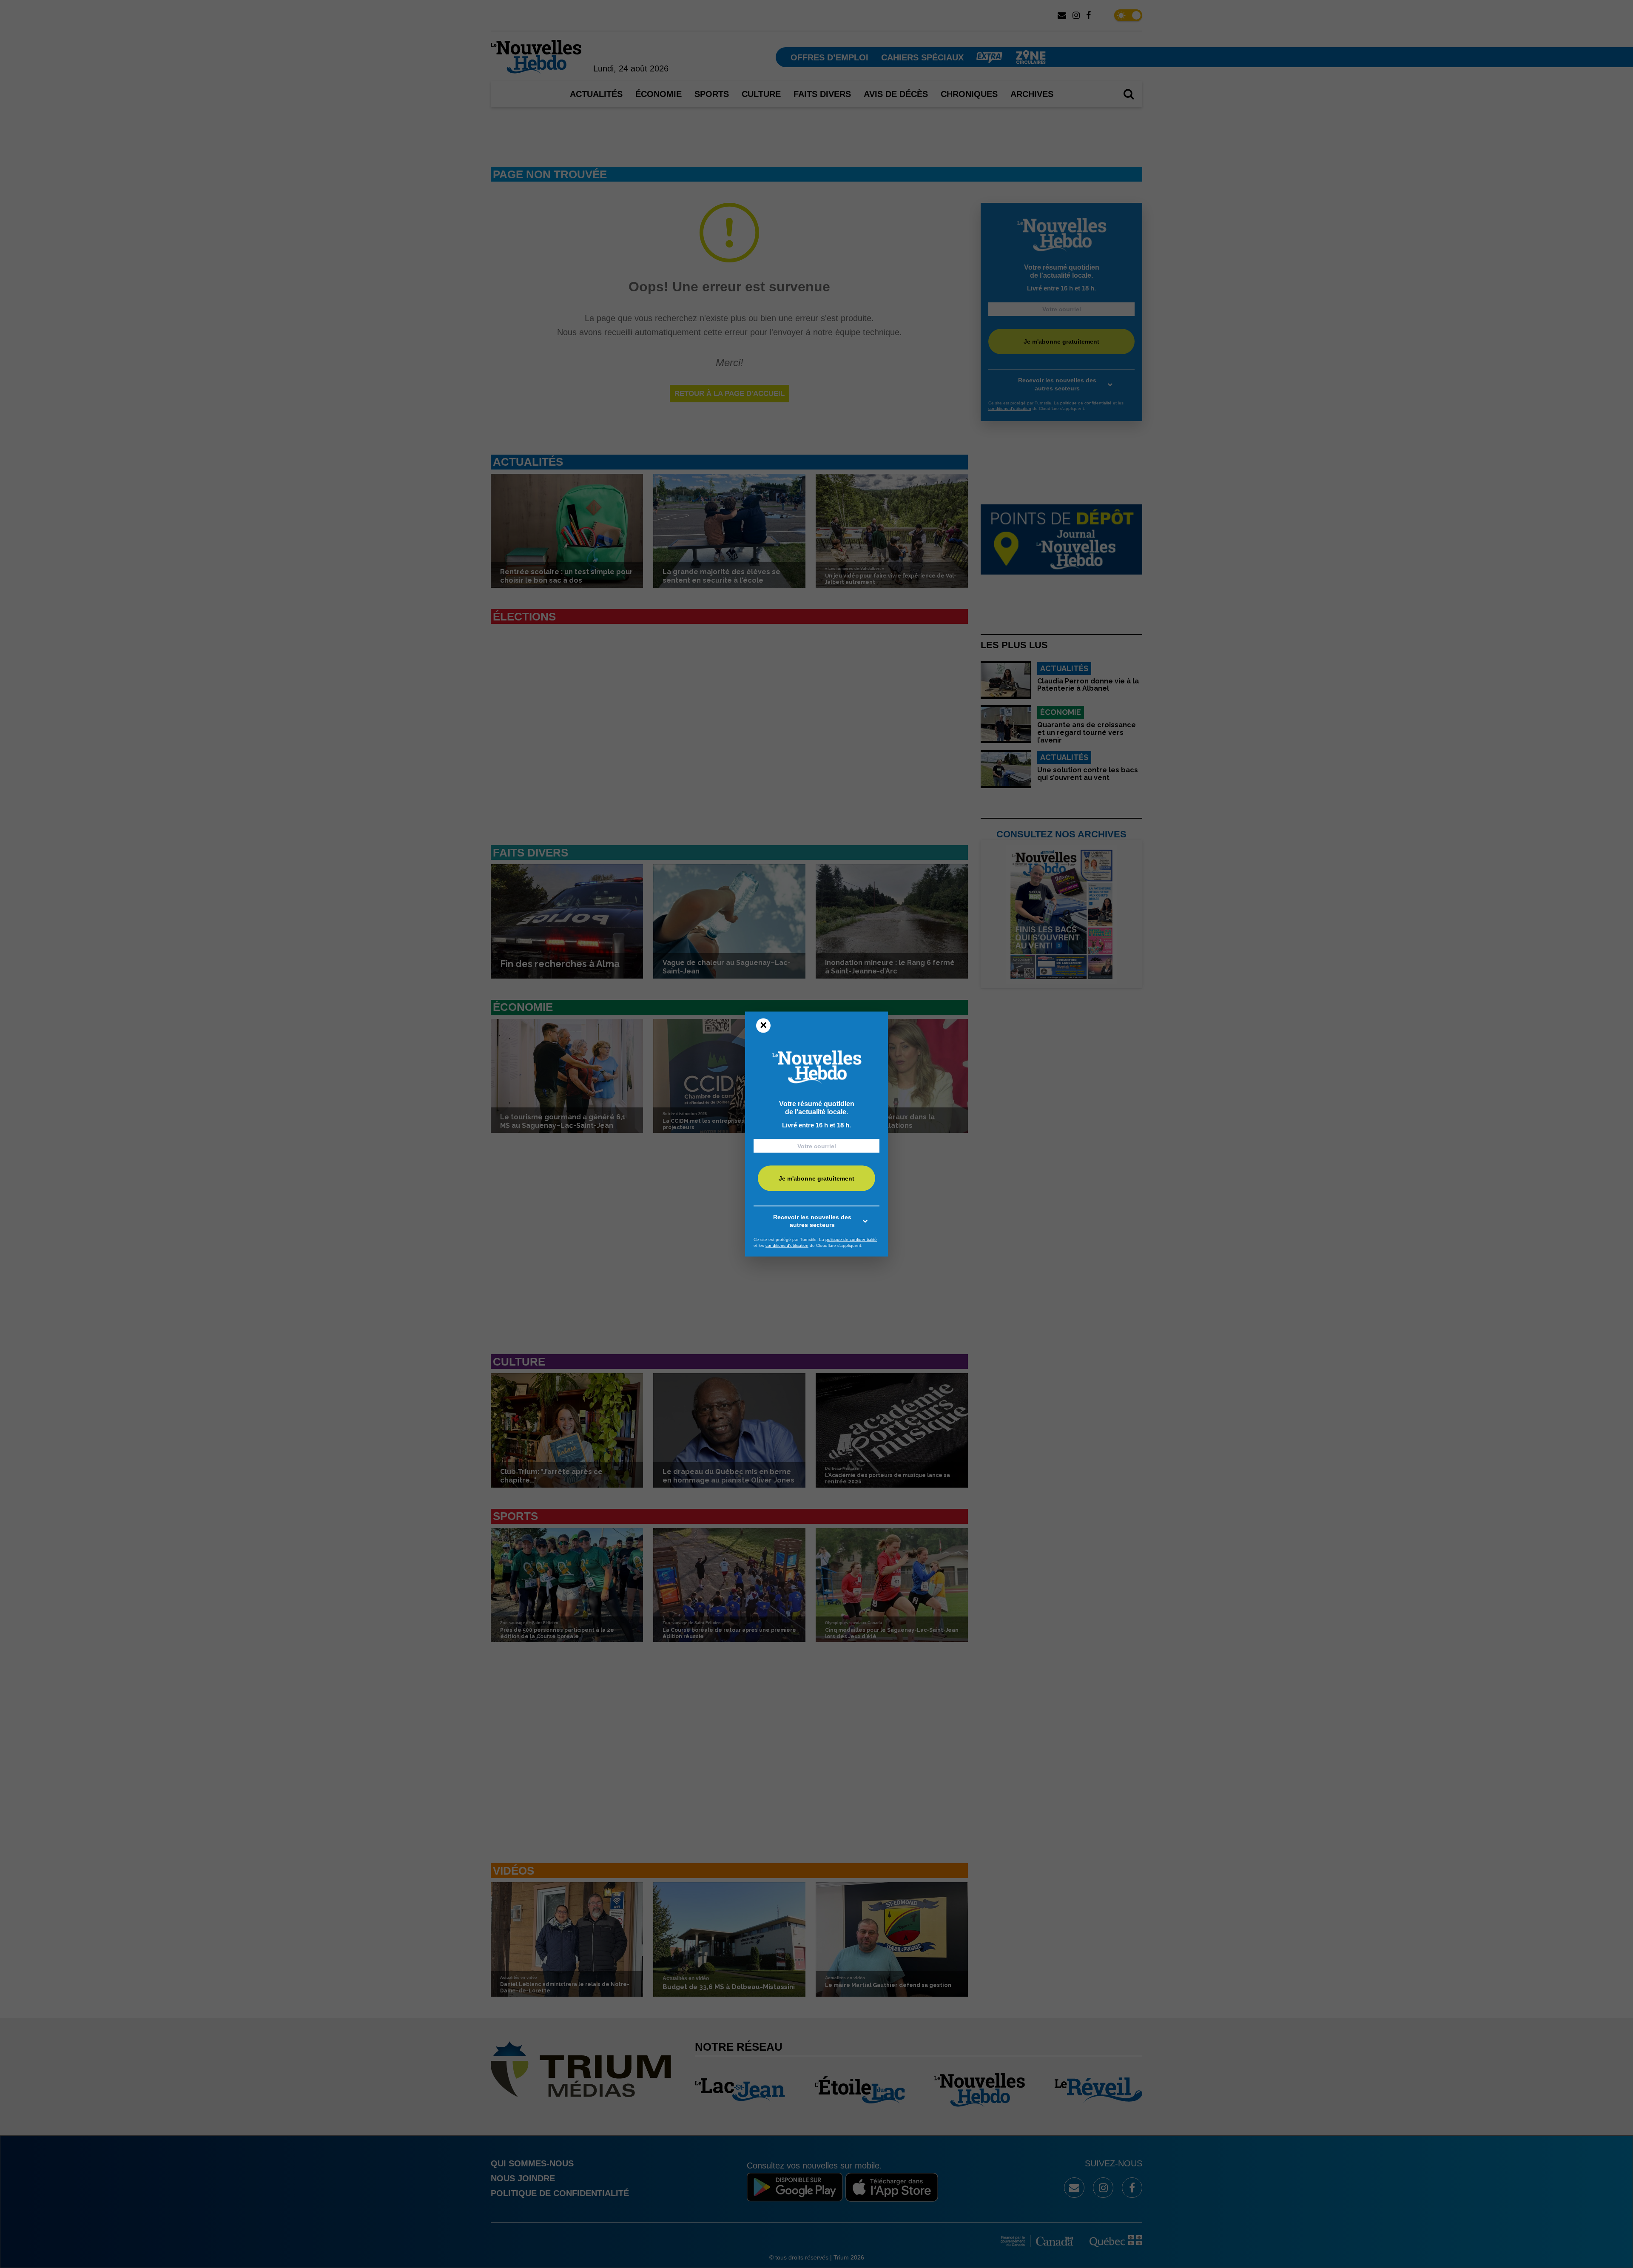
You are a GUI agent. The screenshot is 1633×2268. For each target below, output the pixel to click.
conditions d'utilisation (787, 1245)
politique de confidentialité (851, 1239)
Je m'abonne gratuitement (816, 1178)
